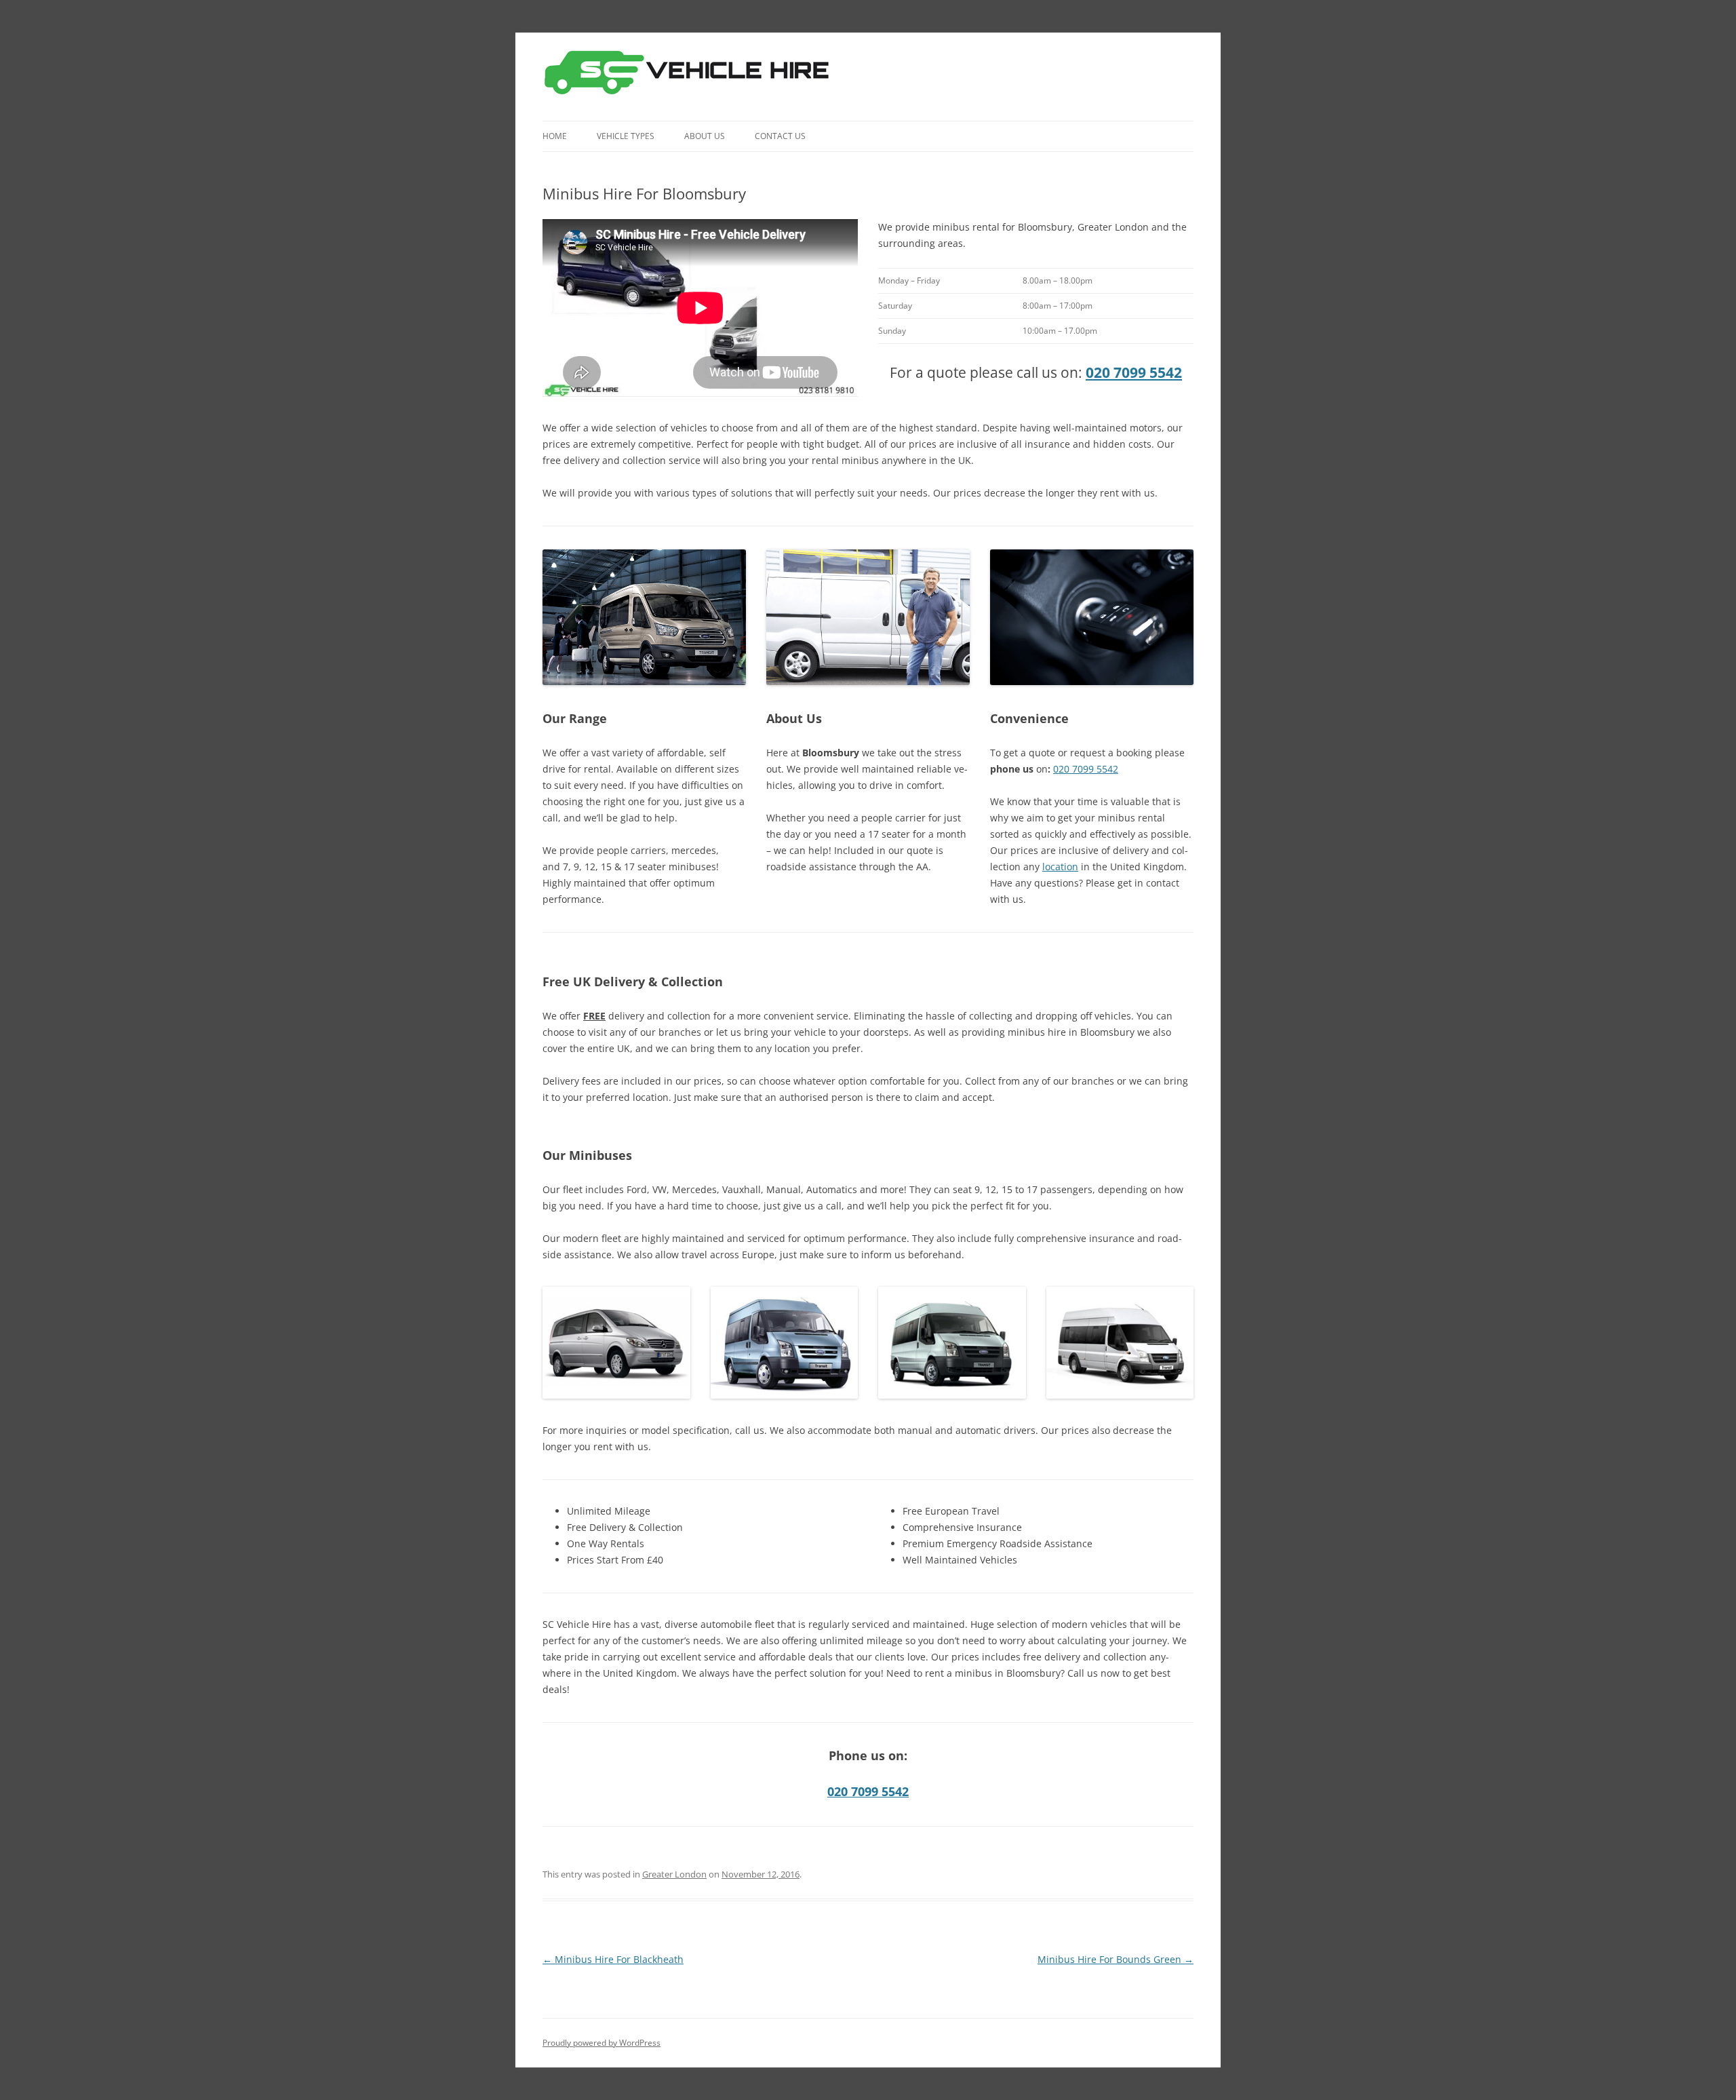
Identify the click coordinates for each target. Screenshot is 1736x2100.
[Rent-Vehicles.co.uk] (692, 77)
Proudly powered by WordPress (601, 2043)
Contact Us (780, 136)
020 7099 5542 (1134, 372)
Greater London (674, 1874)
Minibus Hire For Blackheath (613, 1959)
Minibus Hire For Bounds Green (1116, 1959)
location (1060, 867)
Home (555, 136)
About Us (705, 136)
